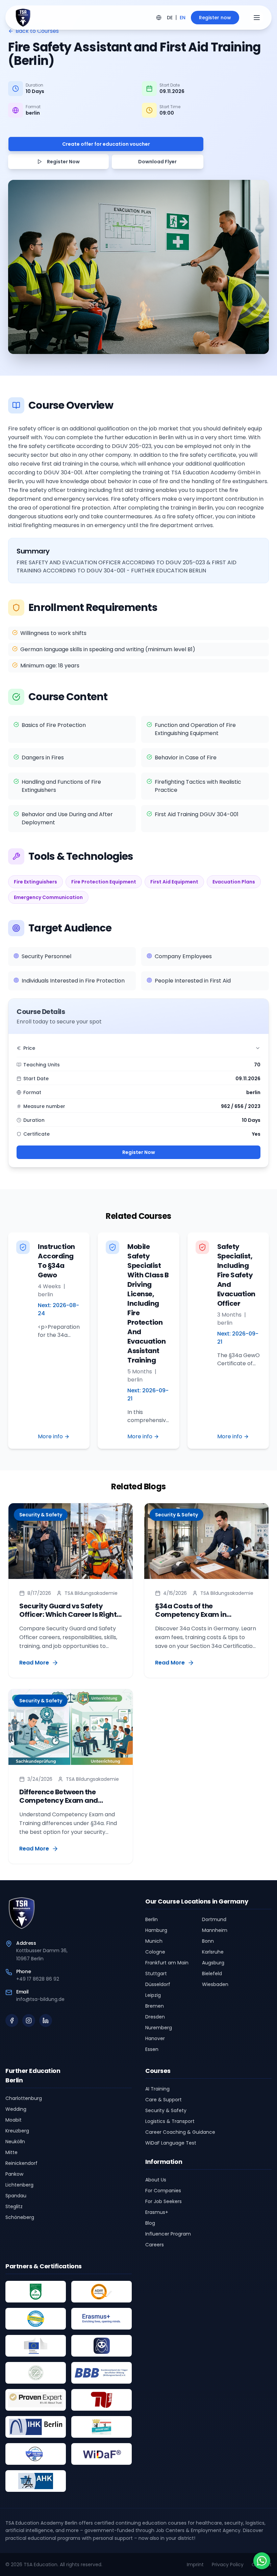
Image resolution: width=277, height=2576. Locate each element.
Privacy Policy (228, 2565)
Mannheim (215, 1930)
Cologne (155, 1952)
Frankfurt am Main (167, 1963)
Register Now (139, 1152)
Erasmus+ (157, 2212)
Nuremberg (159, 2028)
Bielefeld (212, 1974)
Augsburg (213, 1963)
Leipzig (153, 1995)
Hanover (155, 2038)
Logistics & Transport (170, 2121)
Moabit (14, 2120)
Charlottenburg (24, 2098)
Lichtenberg (19, 2185)
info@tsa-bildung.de (40, 1999)
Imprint (195, 2565)
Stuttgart (156, 1974)
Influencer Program (168, 2234)
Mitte (11, 2152)
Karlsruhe (213, 1952)
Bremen (155, 2006)
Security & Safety (166, 2110)
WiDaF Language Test (171, 2143)
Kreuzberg (17, 2131)
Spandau (16, 2196)
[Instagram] (29, 2020)
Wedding (16, 2109)
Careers (155, 2245)
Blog (150, 2223)
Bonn (208, 1941)
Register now (215, 18)
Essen (152, 2049)
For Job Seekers (163, 2201)
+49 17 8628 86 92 (38, 1979)
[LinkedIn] (46, 2020)
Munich (154, 1941)
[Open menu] (257, 18)
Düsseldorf (158, 1984)
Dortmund (214, 1919)
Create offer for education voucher (106, 144)
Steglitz (14, 2206)
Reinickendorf (21, 2163)
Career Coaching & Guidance (180, 2132)
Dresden (155, 2017)
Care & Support (163, 2100)
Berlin (152, 1919)
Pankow (14, 2174)
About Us (156, 2180)
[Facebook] (12, 2020)
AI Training (157, 2089)
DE (170, 18)
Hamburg (156, 1930)
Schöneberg (20, 2217)
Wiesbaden (215, 1984)
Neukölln (15, 2142)
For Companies (163, 2191)
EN (183, 18)
